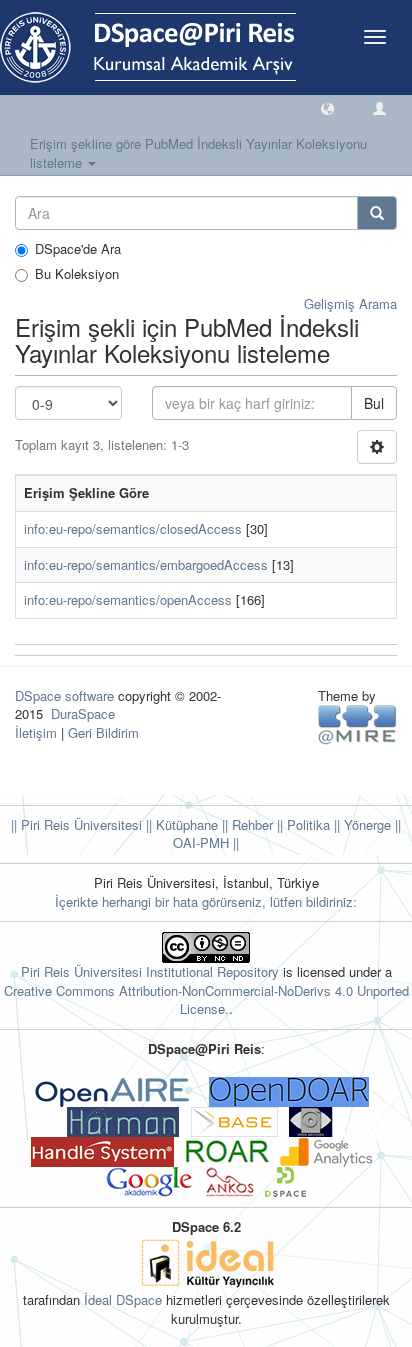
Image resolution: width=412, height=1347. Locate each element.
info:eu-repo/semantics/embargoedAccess (146, 564)
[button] (327, 107)
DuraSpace (83, 713)
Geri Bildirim (103, 732)
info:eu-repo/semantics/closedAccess (133, 528)
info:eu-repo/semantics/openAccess (128, 599)
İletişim (36, 732)
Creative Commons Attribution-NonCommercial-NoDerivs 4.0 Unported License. (206, 1000)
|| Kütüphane (180, 824)
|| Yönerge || (365, 824)
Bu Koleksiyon (77, 274)
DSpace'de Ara (78, 249)
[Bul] (377, 213)
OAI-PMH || (206, 842)
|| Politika (301, 824)
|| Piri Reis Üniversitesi (76, 824)
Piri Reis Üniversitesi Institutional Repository (150, 971)
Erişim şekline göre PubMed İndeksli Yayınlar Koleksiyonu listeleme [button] (198, 153)
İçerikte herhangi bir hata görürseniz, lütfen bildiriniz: (206, 901)
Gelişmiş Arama (350, 303)
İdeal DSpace (123, 1299)
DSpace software (64, 695)
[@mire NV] (357, 723)
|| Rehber (245, 824)
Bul (374, 403)
